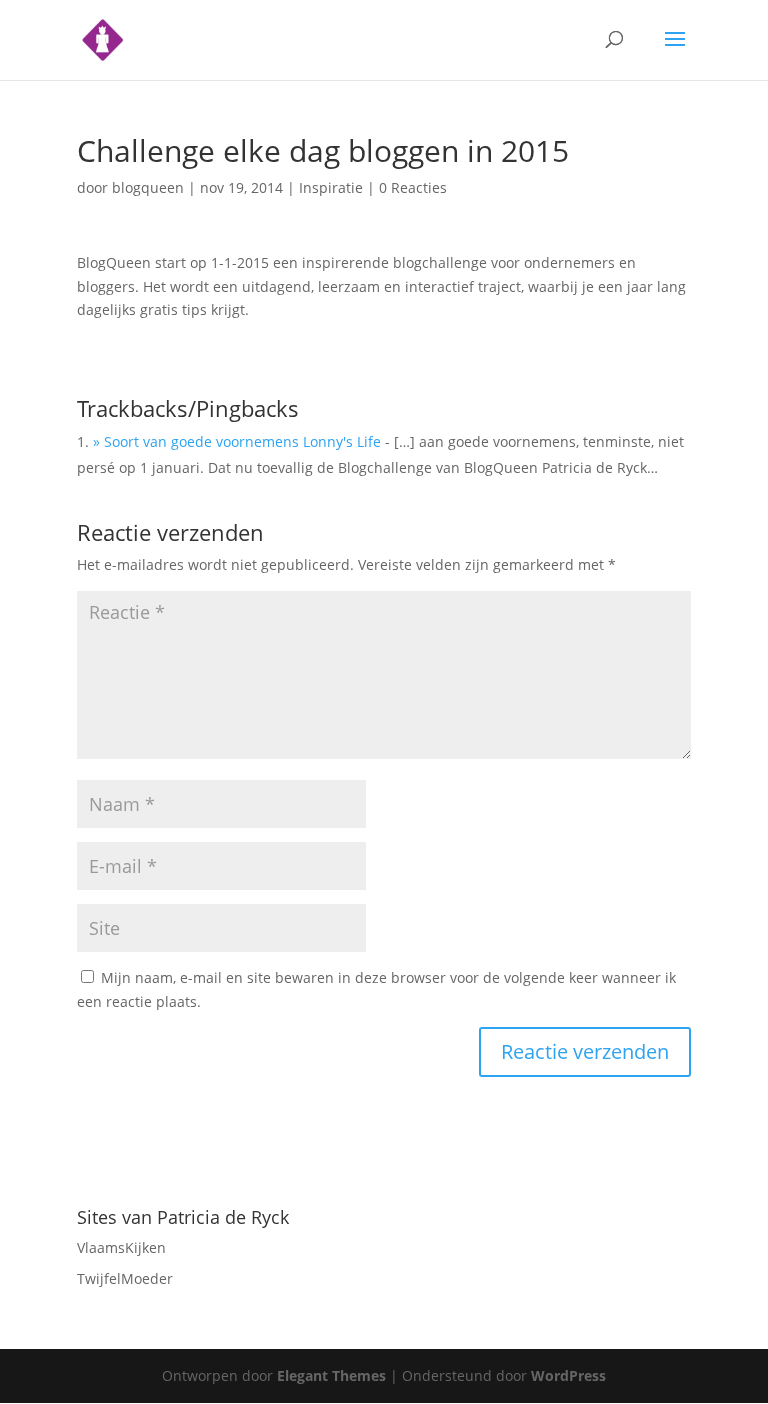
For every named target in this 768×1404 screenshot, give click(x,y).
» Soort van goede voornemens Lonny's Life (237, 441)
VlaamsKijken (121, 1247)
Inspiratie (331, 187)
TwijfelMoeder (125, 1278)
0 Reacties (413, 187)
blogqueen (148, 187)
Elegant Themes (331, 1375)
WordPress (568, 1375)
